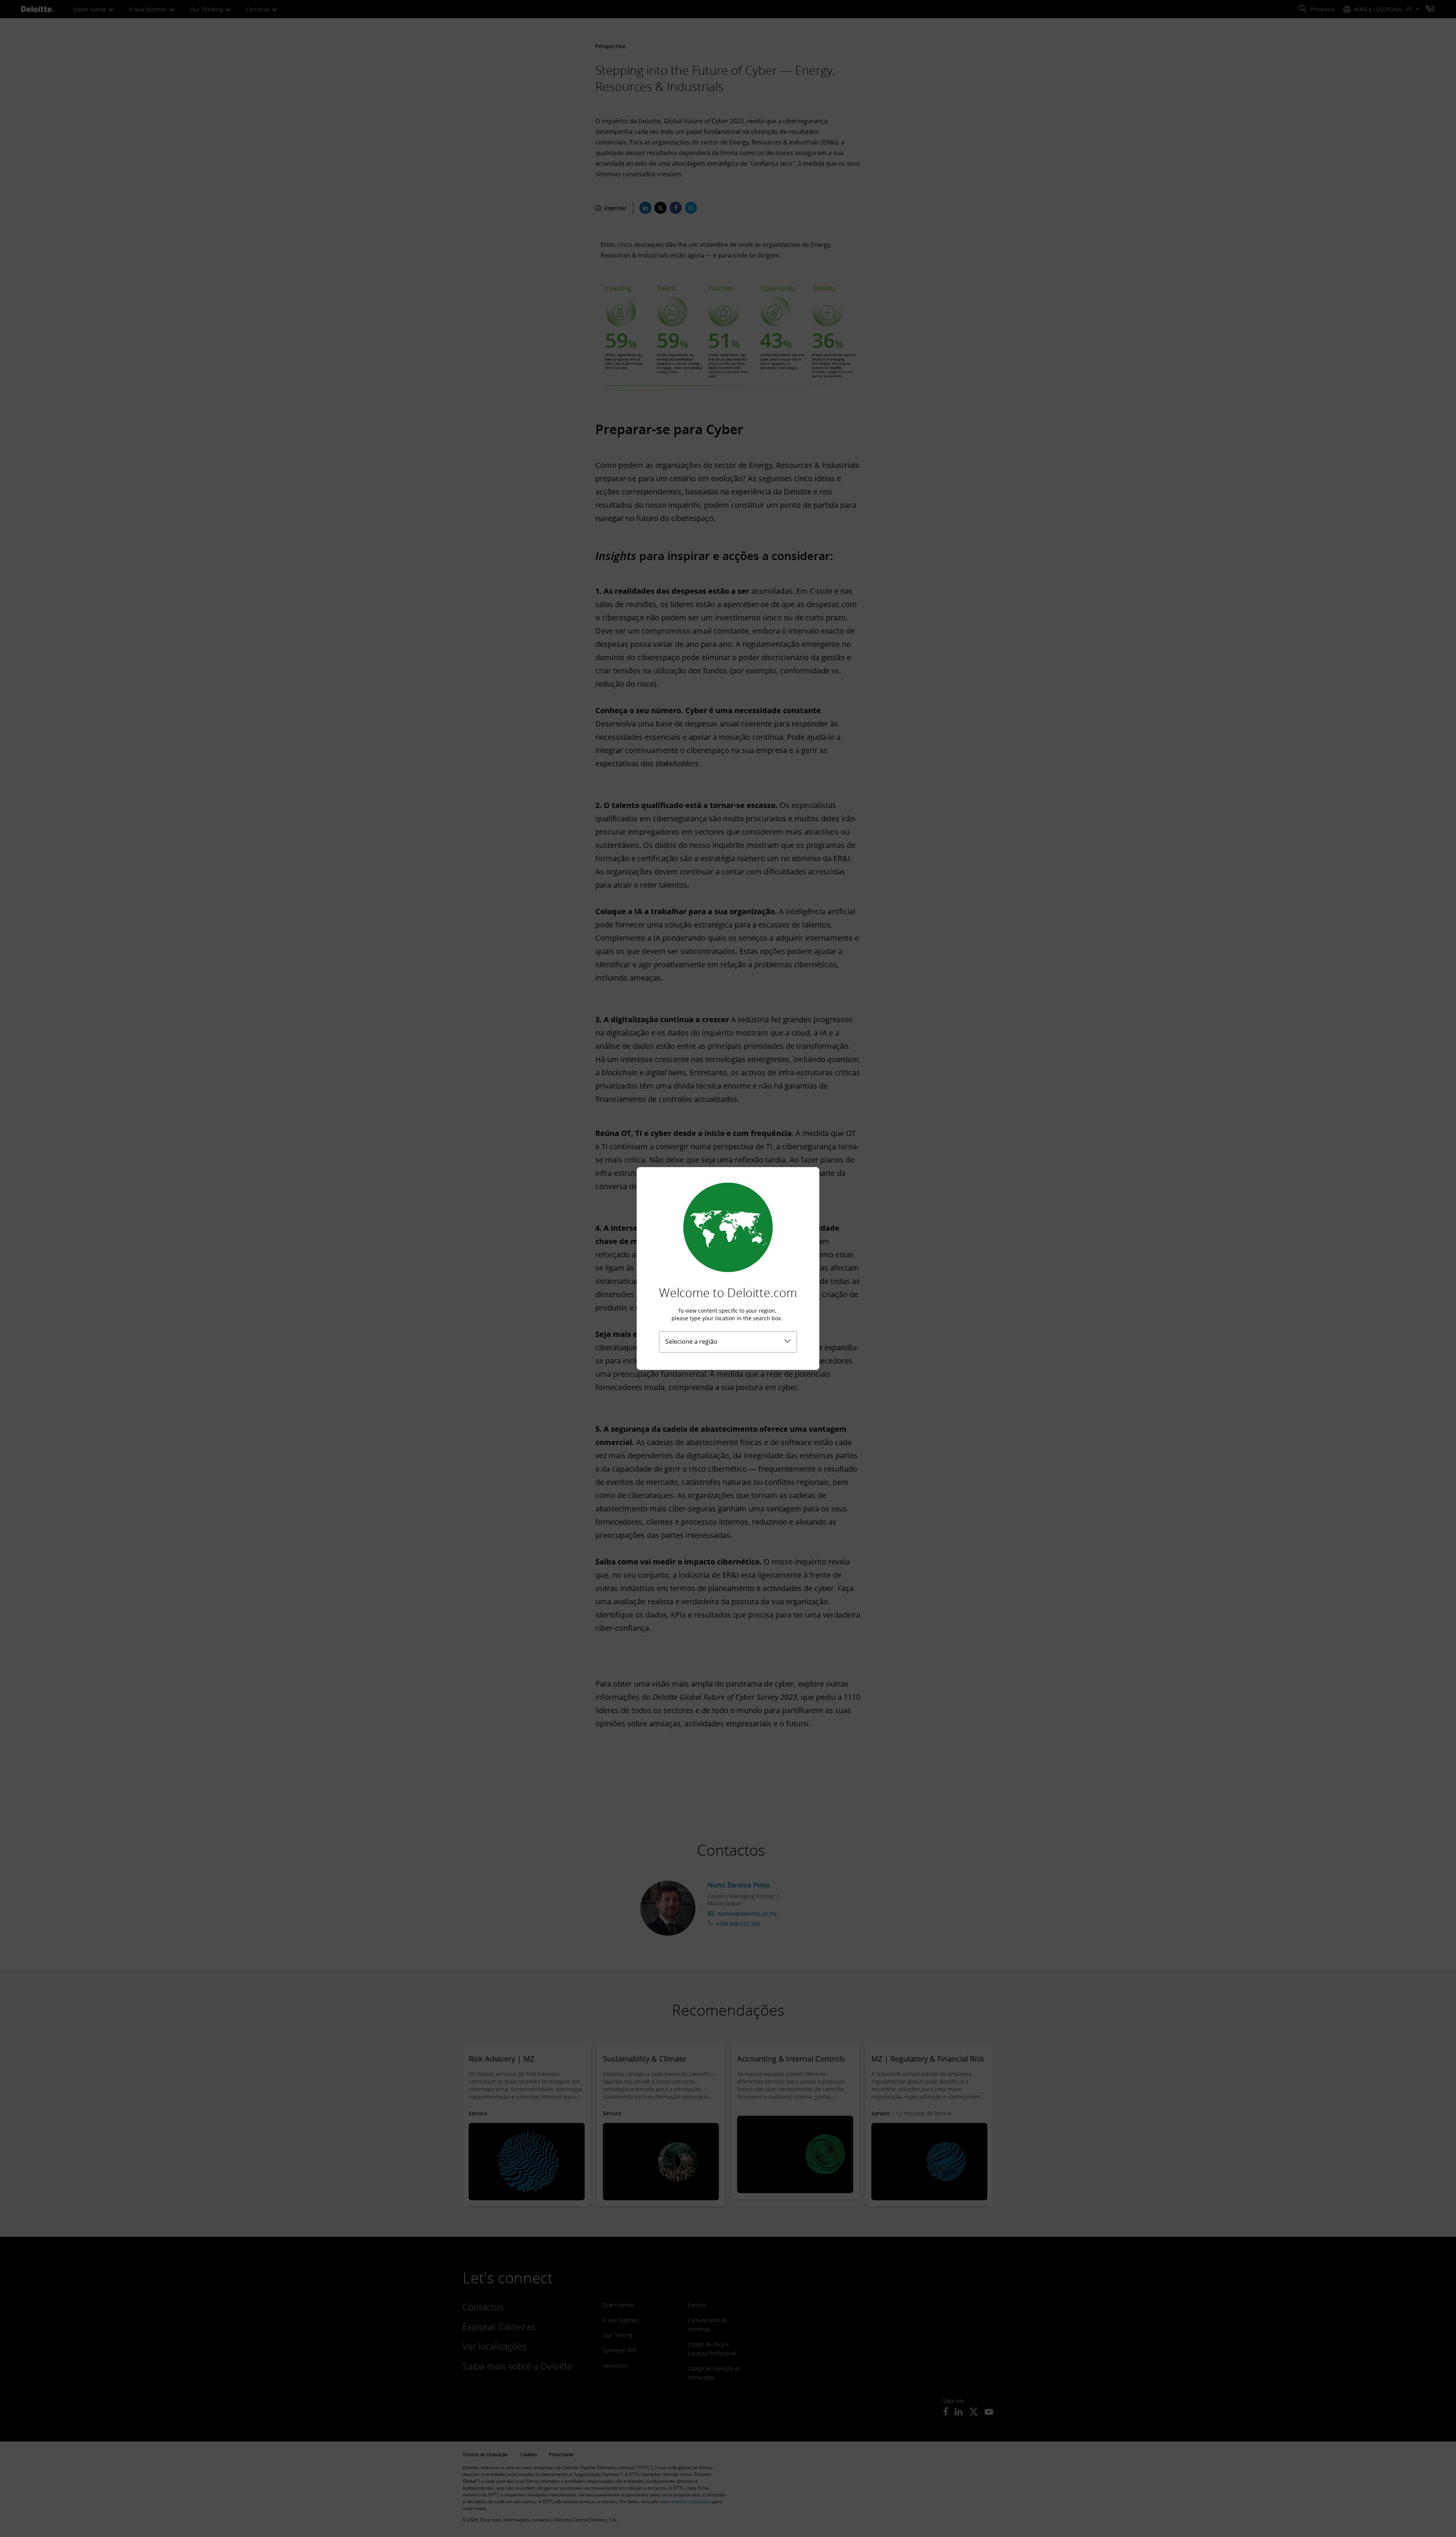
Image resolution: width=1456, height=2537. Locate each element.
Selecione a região (691, 1341)
